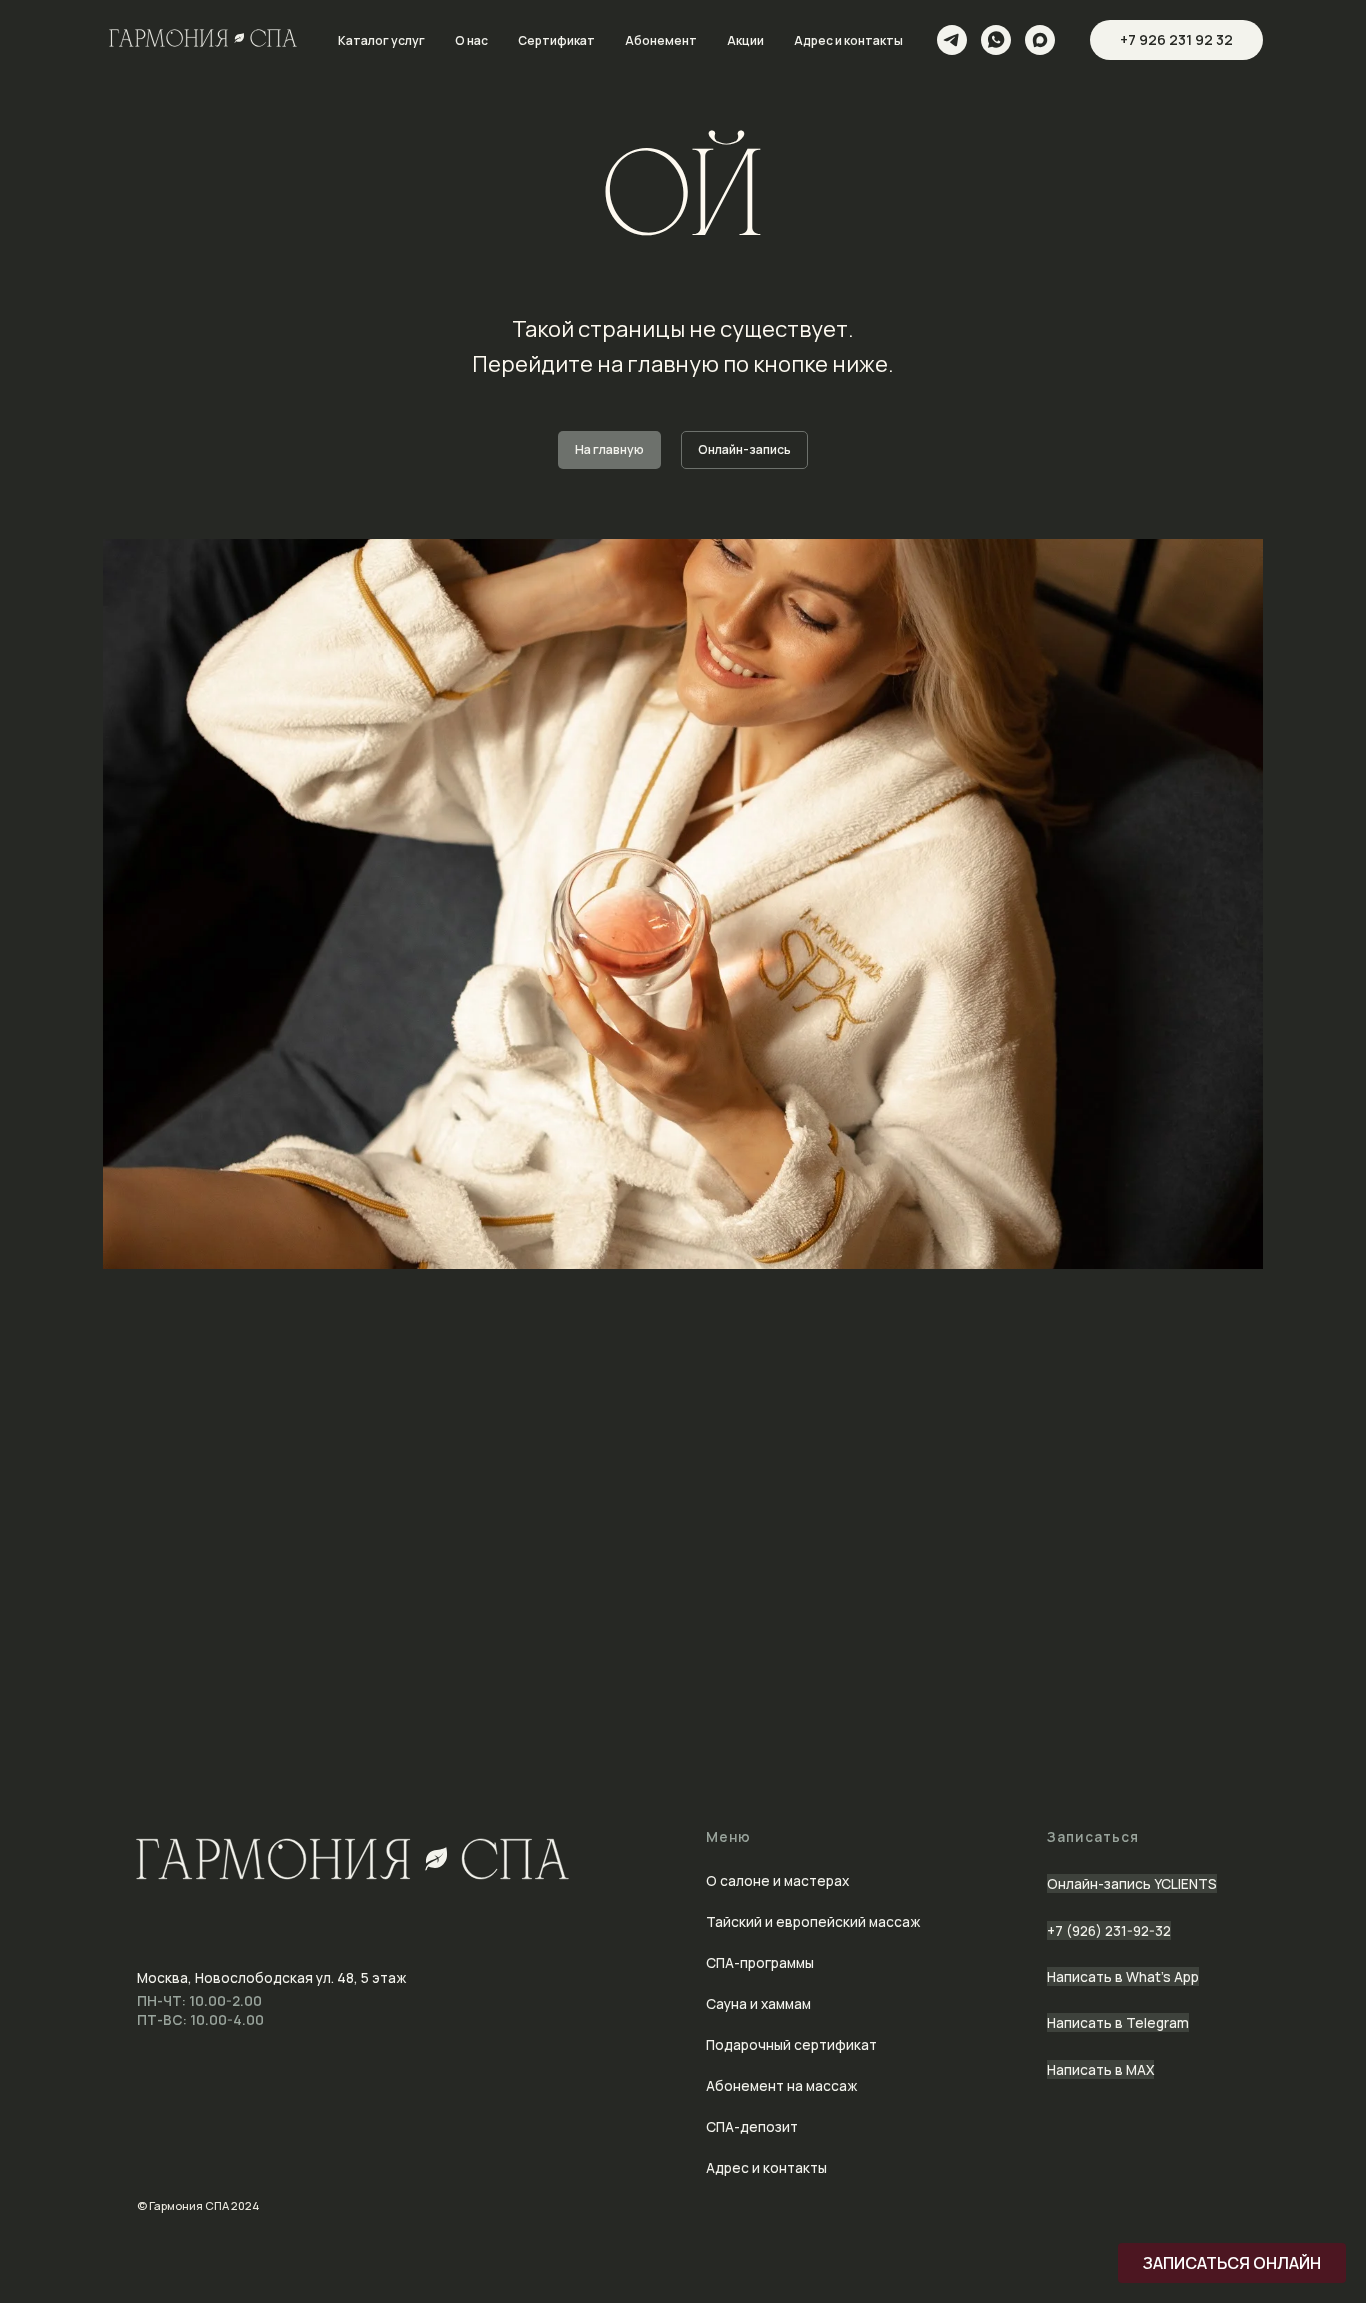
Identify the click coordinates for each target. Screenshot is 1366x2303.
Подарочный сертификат (791, 2044)
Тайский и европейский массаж (813, 1921)
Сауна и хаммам (758, 2003)
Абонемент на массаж (781, 2085)
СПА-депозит (752, 2126)
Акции (745, 40)
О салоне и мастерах (777, 1880)
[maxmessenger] (1040, 40)
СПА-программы (760, 1962)
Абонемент (661, 40)
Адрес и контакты (848, 40)
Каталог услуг (381, 40)
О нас (471, 40)
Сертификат (556, 40)
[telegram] (952, 40)
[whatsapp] (996, 40)
